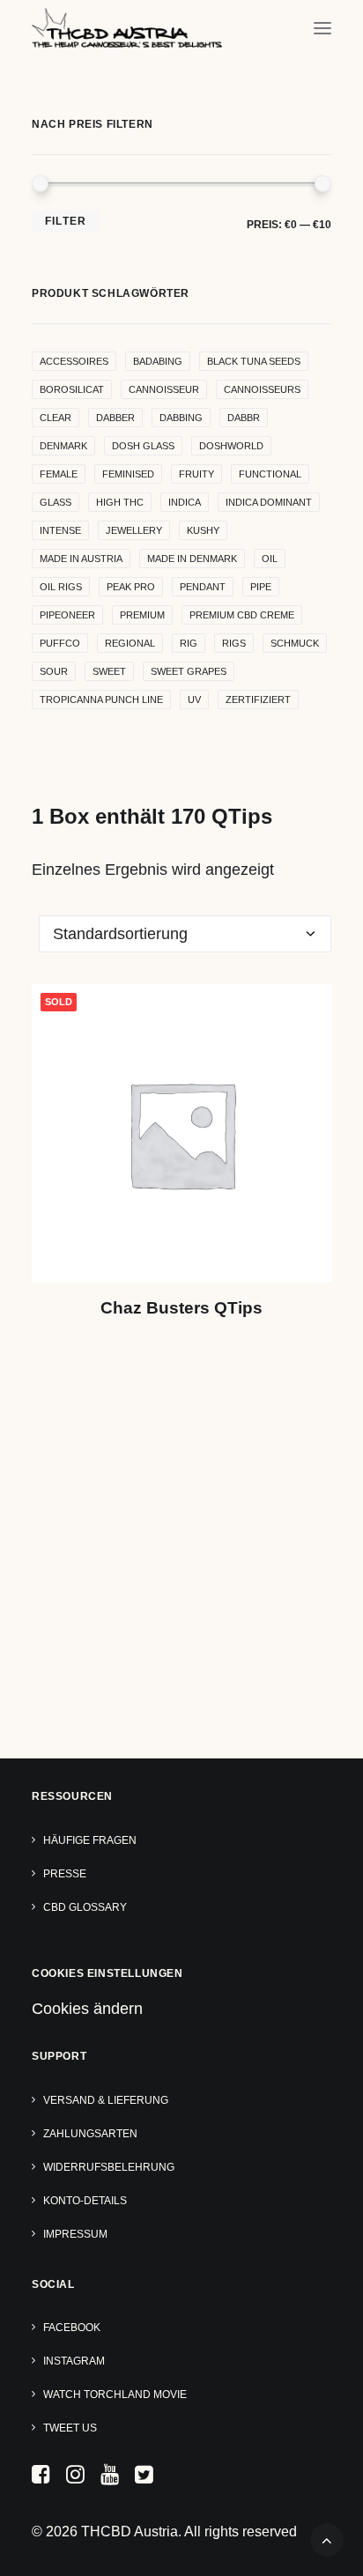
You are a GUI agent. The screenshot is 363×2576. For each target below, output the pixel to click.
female (59, 474)
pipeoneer (67, 615)
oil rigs (61, 587)
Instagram (74, 2361)
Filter (66, 221)
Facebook (72, 2328)
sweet (109, 671)
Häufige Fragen (90, 1840)
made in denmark (192, 559)
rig (189, 643)
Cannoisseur (164, 389)
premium (142, 615)
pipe (261, 587)
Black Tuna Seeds (254, 361)
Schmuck (295, 643)
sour (54, 671)
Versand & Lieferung (106, 2100)
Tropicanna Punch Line (101, 700)
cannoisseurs (262, 389)
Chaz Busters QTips (181, 1308)
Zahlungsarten (90, 2134)
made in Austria (81, 559)
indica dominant (269, 502)
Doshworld (231, 446)
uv (194, 700)
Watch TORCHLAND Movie (115, 2395)
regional (130, 643)
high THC (120, 502)
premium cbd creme (242, 615)
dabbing (181, 418)
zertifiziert (258, 700)
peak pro (131, 587)
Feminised (128, 474)
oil (270, 559)
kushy (203, 530)
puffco (60, 643)
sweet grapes (189, 671)
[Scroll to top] (327, 2539)
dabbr (244, 418)
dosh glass (143, 446)
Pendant (203, 587)
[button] (322, 28)
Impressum (75, 2234)
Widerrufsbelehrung (109, 2167)
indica (185, 502)
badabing (158, 361)
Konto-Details (85, 2201)
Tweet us (70, 2428)
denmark (63, 446)
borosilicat (72, 389)
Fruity (196, 474)
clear (56, 418)
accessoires (74, 361)
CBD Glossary (85, 1907)
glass (56, 502)
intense (60, 530)
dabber (115, 418)
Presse (65, 1874)
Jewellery (134, 530)
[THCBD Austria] (127, 28)
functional (270, 474)
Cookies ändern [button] (87, 2009)
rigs (234, 643)
